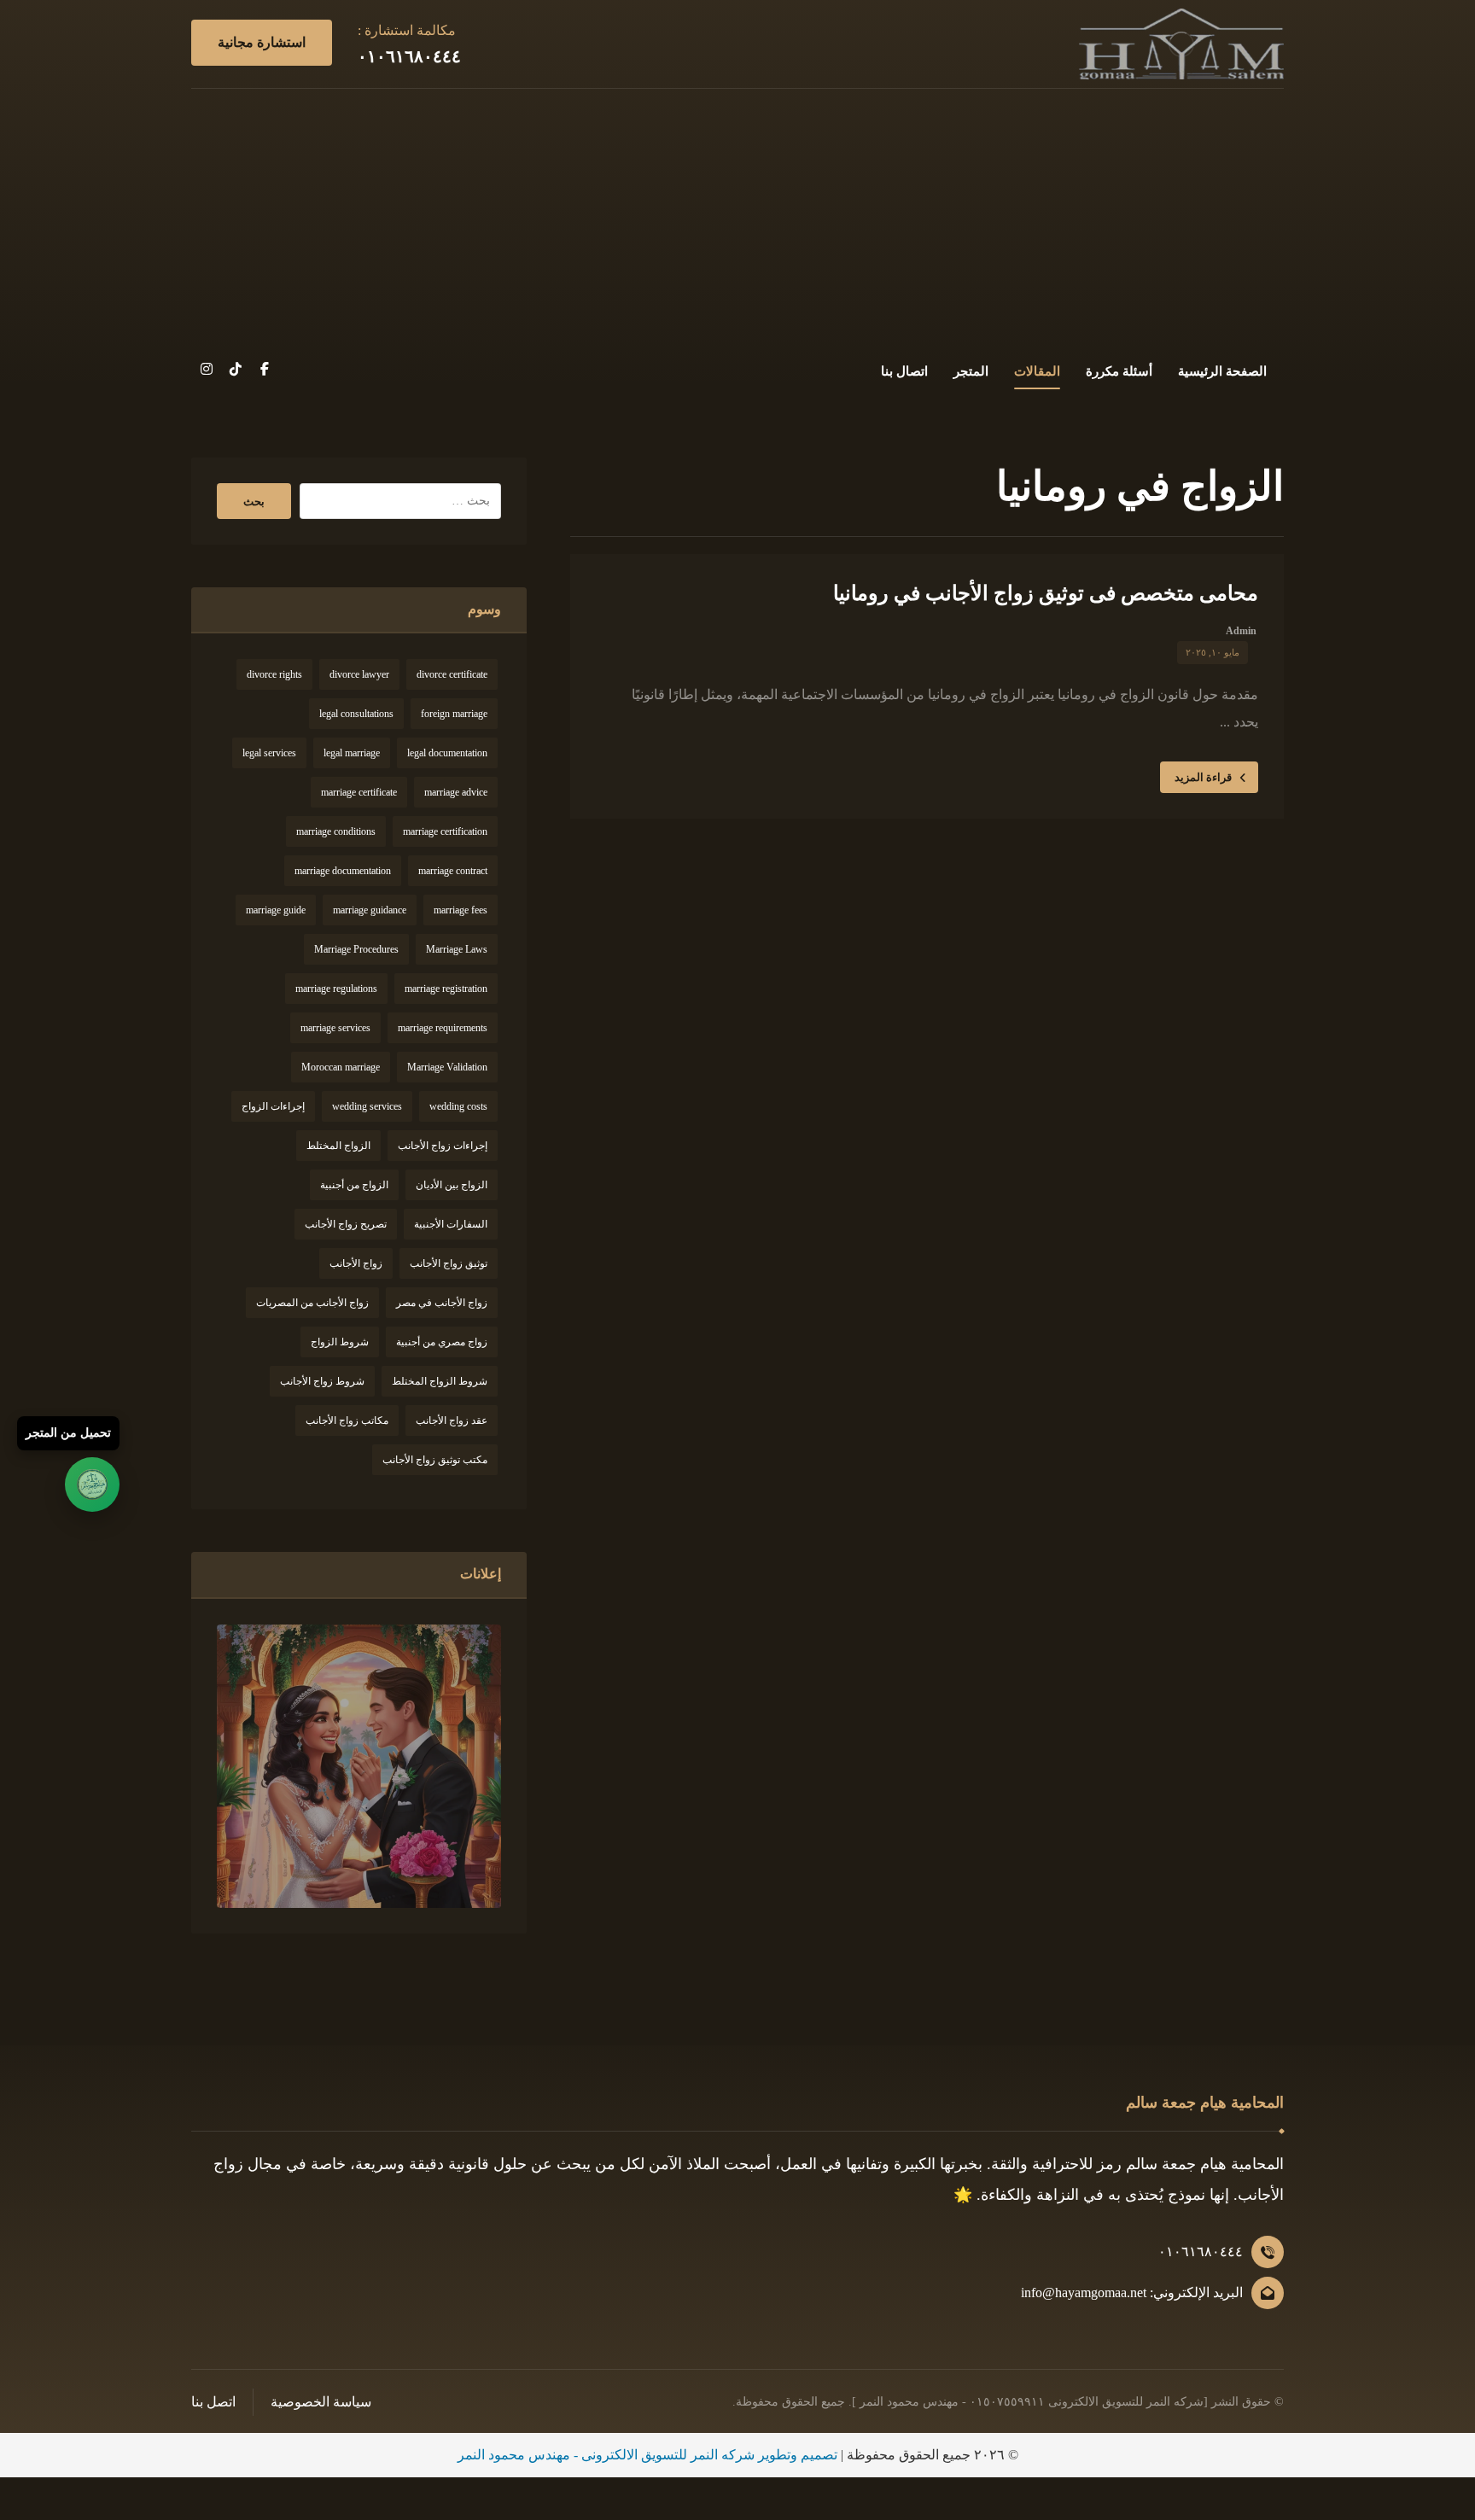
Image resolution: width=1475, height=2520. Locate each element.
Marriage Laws (457, 949)
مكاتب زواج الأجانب (347, 1420)
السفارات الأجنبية (451, 1224)
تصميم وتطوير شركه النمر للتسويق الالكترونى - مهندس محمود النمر (647, 2455)
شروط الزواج (340, 1342)
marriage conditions (336, 831)
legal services (269, 753)
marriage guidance (370, 910)
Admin (1241, 631)
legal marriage (352, 753)
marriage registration (446, 989)
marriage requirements (443, 1028)
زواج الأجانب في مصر (442, 1303)
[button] (265, 369)
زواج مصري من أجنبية (442, 1342)
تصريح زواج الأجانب (346, 1224)
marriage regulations (336, 989)
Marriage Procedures (356, 949)
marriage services (335, 1028)
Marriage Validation (447, 1067)
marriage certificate (359, 792)
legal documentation (447, 753)
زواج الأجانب (356, 1263)
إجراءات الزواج (273, 1106)
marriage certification (445, 831)
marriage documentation (343, 871)
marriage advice (456, 792)
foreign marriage (454, 714)
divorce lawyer (359, 674)
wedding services (367, 1106)
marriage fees (461, 910)
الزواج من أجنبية (354, 1185)
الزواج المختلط (338, 1146)
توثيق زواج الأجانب (449, 1263)
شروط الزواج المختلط (440, 1381)
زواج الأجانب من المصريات (312, 1303)
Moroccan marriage (341, 1067)
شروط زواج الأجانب (322, 1381)
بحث (254, 502)
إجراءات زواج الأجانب (443, 1146)
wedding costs (458, 1106)
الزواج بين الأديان (452, 1185)
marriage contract (453, 871)
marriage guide (276, 910)
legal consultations (356, 714)
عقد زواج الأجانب (452, 1420)
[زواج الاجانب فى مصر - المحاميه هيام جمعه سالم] (1181, 44)
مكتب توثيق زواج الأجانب (435, 1460)
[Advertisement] (737, 217)
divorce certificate (452, 674)
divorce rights (274, 674)
